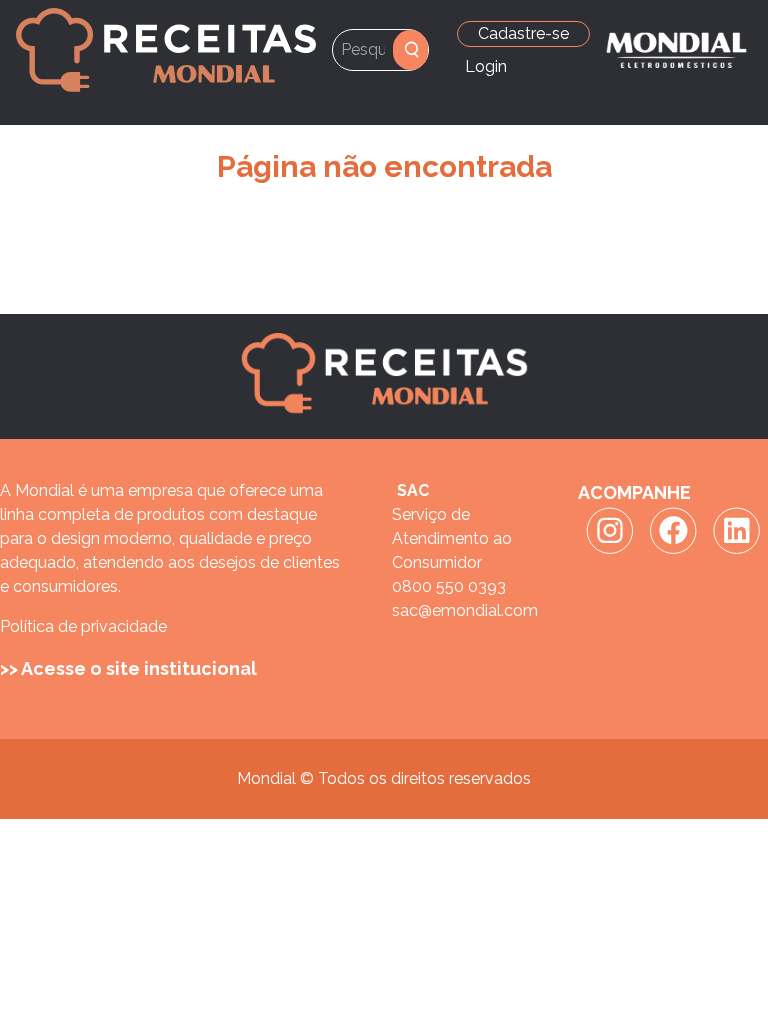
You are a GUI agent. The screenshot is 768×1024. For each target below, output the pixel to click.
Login (486, 66)
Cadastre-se (523, 33)
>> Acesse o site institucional (128, 668)
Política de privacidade (83, 626)
